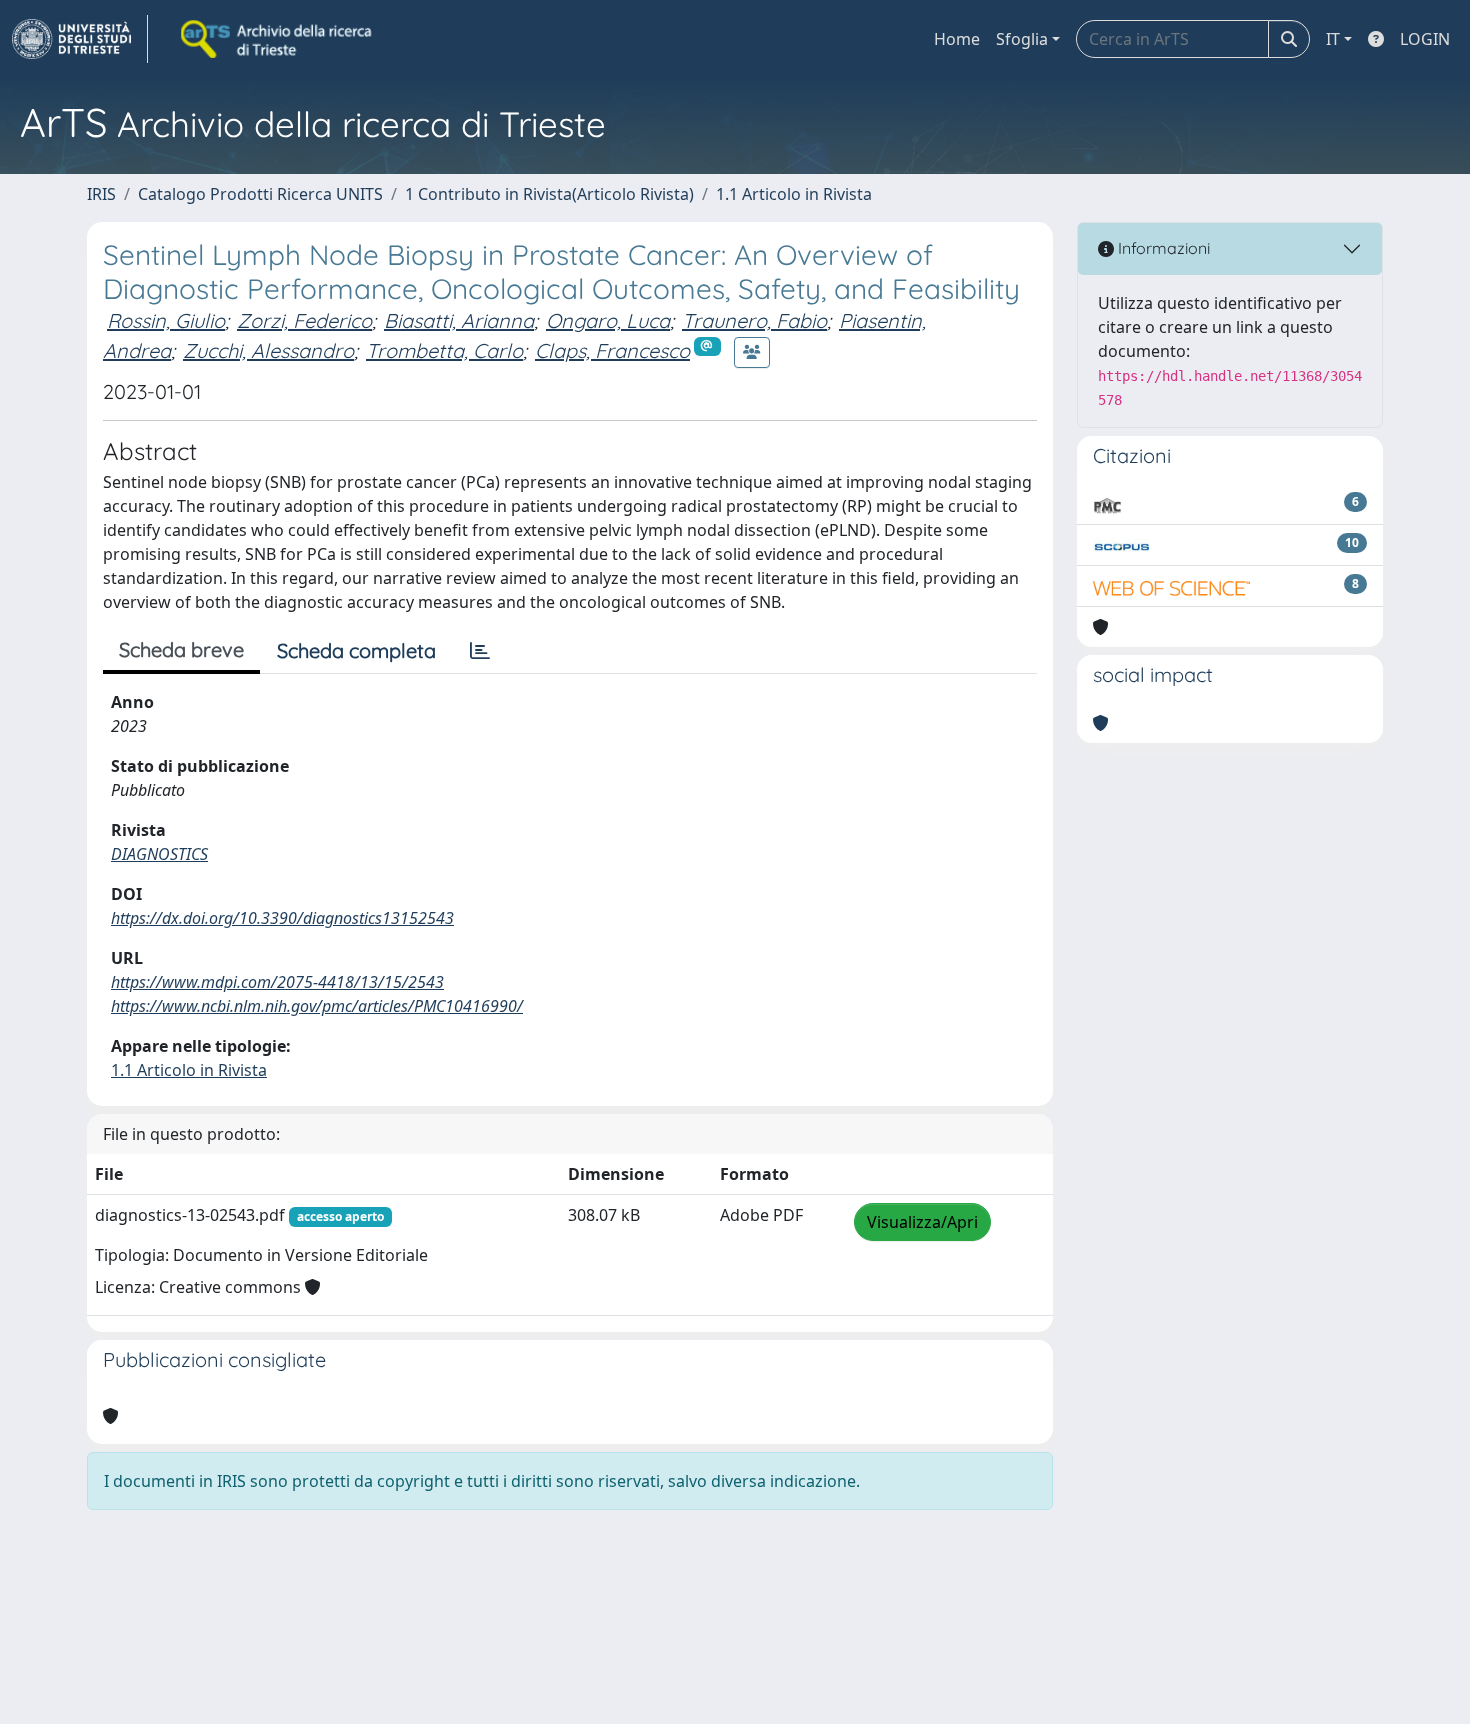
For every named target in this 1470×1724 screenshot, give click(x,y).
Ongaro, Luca (608, 320)
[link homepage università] (278, 39)
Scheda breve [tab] (181, 649)
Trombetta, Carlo (444, 350)
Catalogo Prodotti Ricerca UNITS (260, 194)
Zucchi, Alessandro (268, 350)
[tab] (480, 651)
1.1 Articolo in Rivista (794, 194)
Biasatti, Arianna (459, 320)
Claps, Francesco (612, 350)
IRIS (101, 194)
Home (957, 39)
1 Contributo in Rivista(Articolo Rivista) (549, 194)
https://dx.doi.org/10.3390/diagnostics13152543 (282, 918)
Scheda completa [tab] (356, 650)
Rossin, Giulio (166, 320)
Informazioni (1162, 248)
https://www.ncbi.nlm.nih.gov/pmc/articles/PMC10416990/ (317, 1006)
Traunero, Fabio (754, 320)
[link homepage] (80, 39)
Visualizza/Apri (922, 1222)
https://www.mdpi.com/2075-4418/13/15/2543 (277, 982)
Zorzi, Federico (304, 320)
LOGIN (1425, 39)
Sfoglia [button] (1022, 39)
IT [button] (1333, 39)
